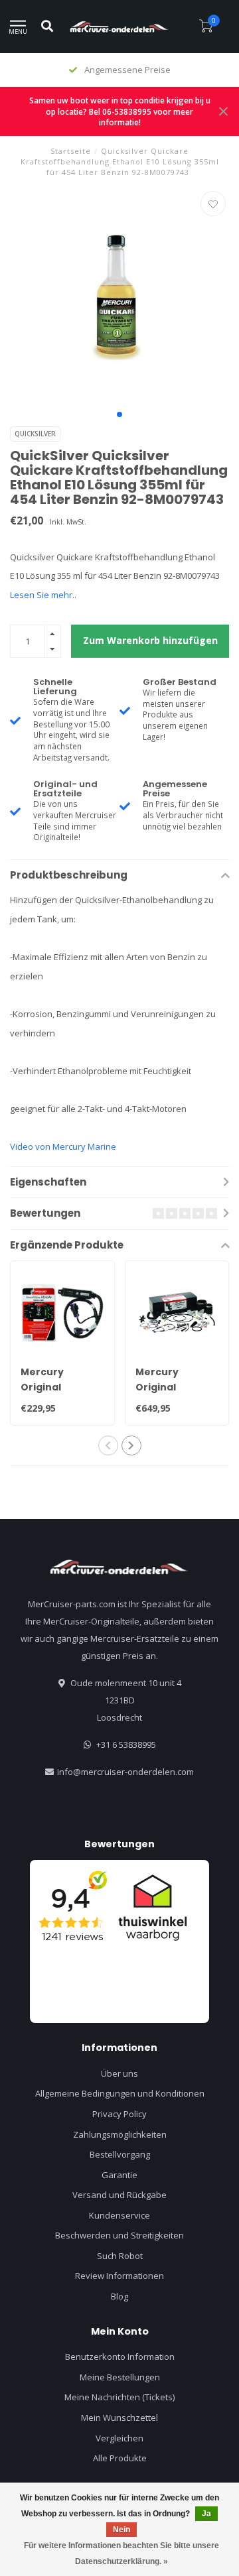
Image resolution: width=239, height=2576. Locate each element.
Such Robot (120, 2256)
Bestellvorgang (120, 2154)
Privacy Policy (119, 2114)
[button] (119, 414)
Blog (119, 2296)
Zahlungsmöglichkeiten (120, 2134)
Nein (121, 2530)
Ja (206, 2514)
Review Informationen (119, 2276)
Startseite (71, 151)
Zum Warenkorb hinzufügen (150, 640)
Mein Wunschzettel (119, 2418)
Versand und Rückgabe (119, 2195)
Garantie (119, 2175)
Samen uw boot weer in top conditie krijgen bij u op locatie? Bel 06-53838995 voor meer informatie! (120, 111)
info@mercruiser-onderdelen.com (125, 1772)
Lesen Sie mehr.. (43, 595)
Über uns (119, 2073)
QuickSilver (35, 434)
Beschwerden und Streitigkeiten (119, 2235)
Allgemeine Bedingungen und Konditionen (120, 2093)
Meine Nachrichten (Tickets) (119, 2397)
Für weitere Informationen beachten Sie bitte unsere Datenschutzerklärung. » (121, 2553)
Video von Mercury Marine (63, 1146)
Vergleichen (119, 2438)
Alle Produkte (120, 2458)
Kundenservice (119, 2215)
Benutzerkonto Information (120, 2357)
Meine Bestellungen (120, 2377)
